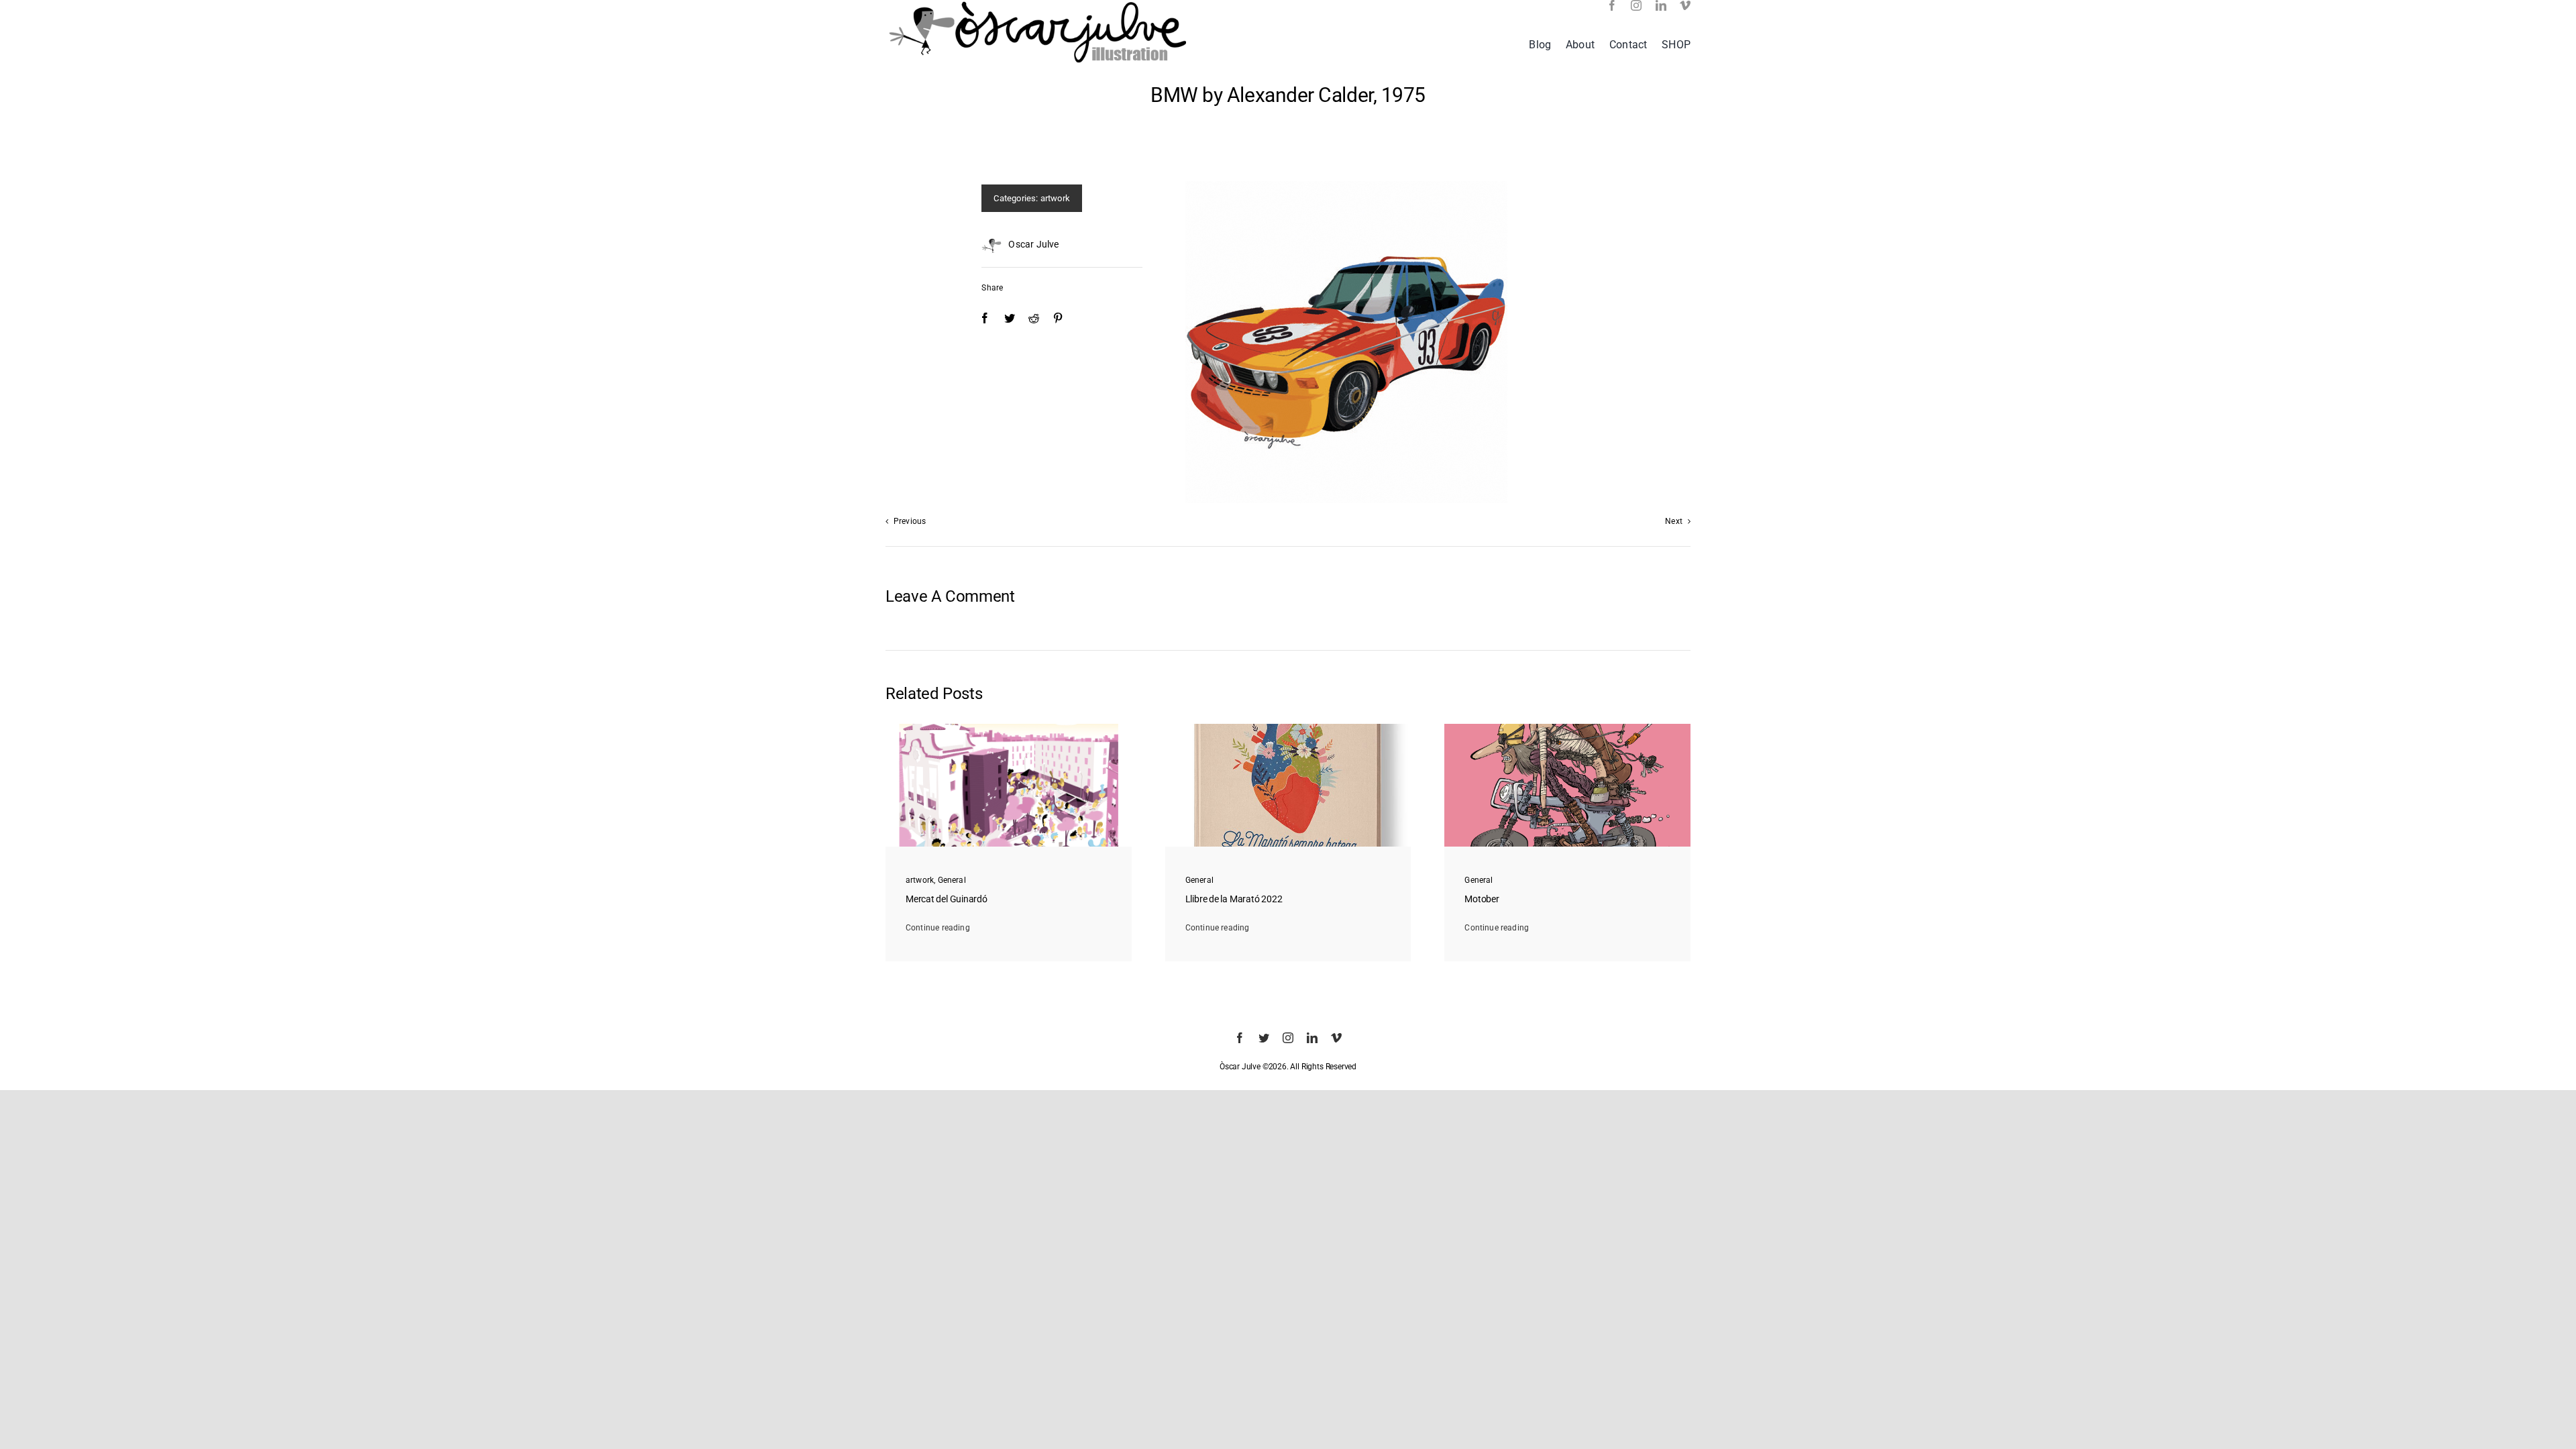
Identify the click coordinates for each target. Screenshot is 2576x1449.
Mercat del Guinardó (947, 899)
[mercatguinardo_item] (1009, 728)
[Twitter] (1010, 318)
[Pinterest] (1058, 318)
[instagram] (1636, 5)
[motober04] (1567, 728)
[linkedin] (1661, 5)
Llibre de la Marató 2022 (1234, 899)
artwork (1055, 198)
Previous (910, 521)
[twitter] (1264, 1038)
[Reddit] (1034, 318)
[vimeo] (1685, 5)
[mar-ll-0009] (1288, 728)
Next (1674, 521)
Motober (1482, 899)
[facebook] (1612, 5)
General (952, 880)
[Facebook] (985, 318)
